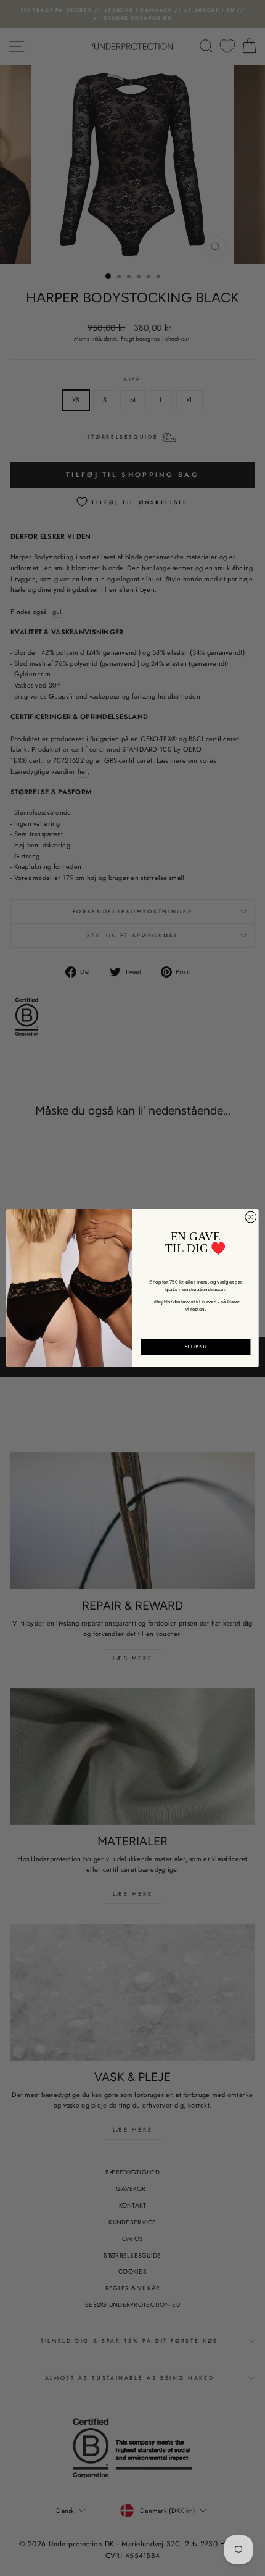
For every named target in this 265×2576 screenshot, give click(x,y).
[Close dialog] (251, 1217)
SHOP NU (196, 1347)
